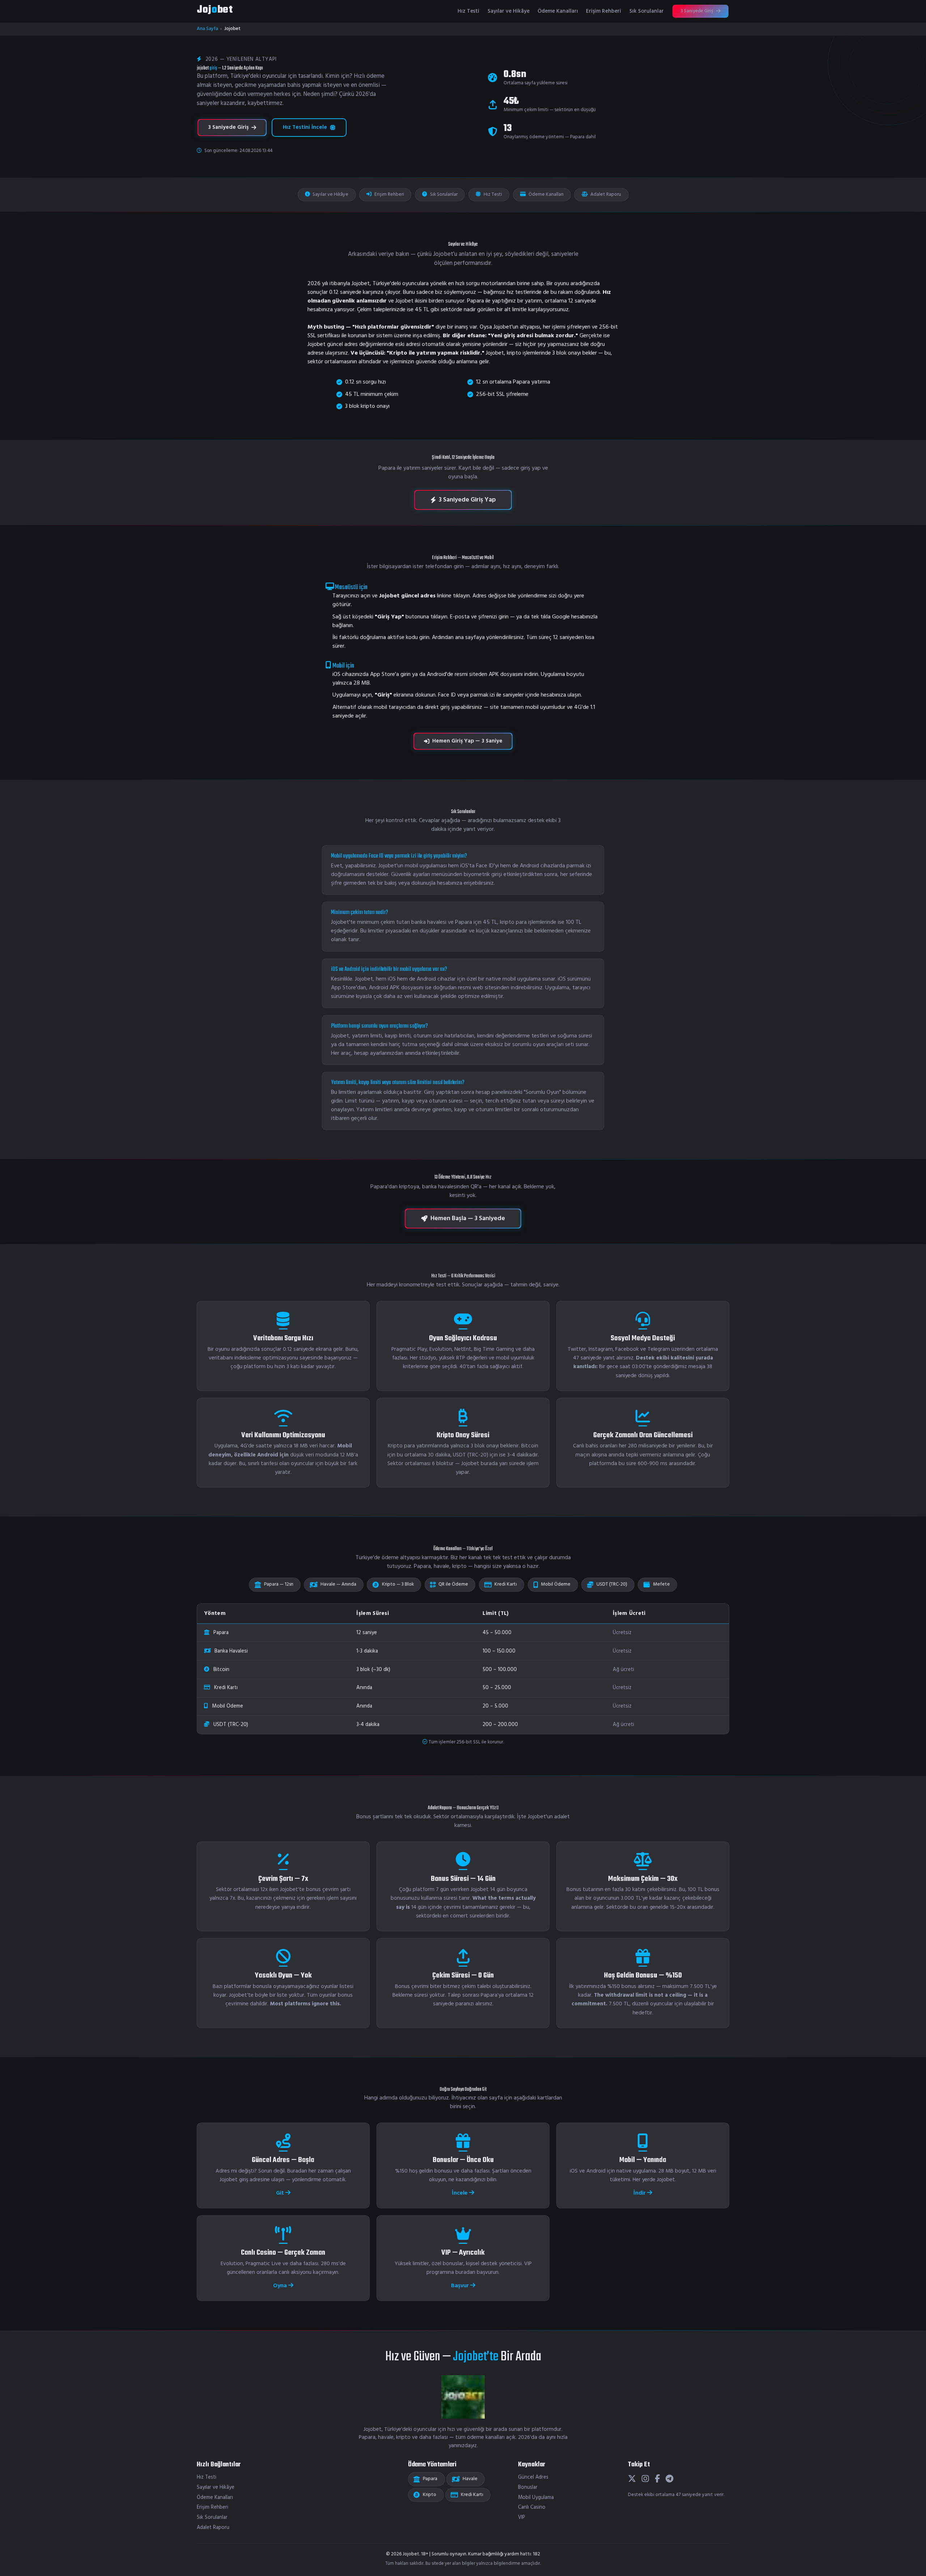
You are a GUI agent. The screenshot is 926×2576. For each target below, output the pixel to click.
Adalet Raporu (605, 194)
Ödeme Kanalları (558, 11)
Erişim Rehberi (604, 11)
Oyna (281, 2286)
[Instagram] (645, 2479)
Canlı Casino (532, 2507)
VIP (522, 2518)
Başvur (461, 2286)
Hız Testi (468, 11)
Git (281, 2193)
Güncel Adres (533, 2477)
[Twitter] (632, 2479)
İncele (460, 2193)
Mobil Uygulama (536, 2498)
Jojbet (215, 10)
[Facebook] (657, 2479)
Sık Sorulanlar (647, 11)
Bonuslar (528, 2488)
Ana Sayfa (207, 29)
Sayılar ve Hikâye (509, 11)
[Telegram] (670, 2479)
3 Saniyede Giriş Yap (467, 500)
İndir (640, 2193)
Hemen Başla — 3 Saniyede (468, 1219)
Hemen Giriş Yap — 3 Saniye (467, 741)
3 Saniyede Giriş (697, 11)
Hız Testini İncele (305, 127)
